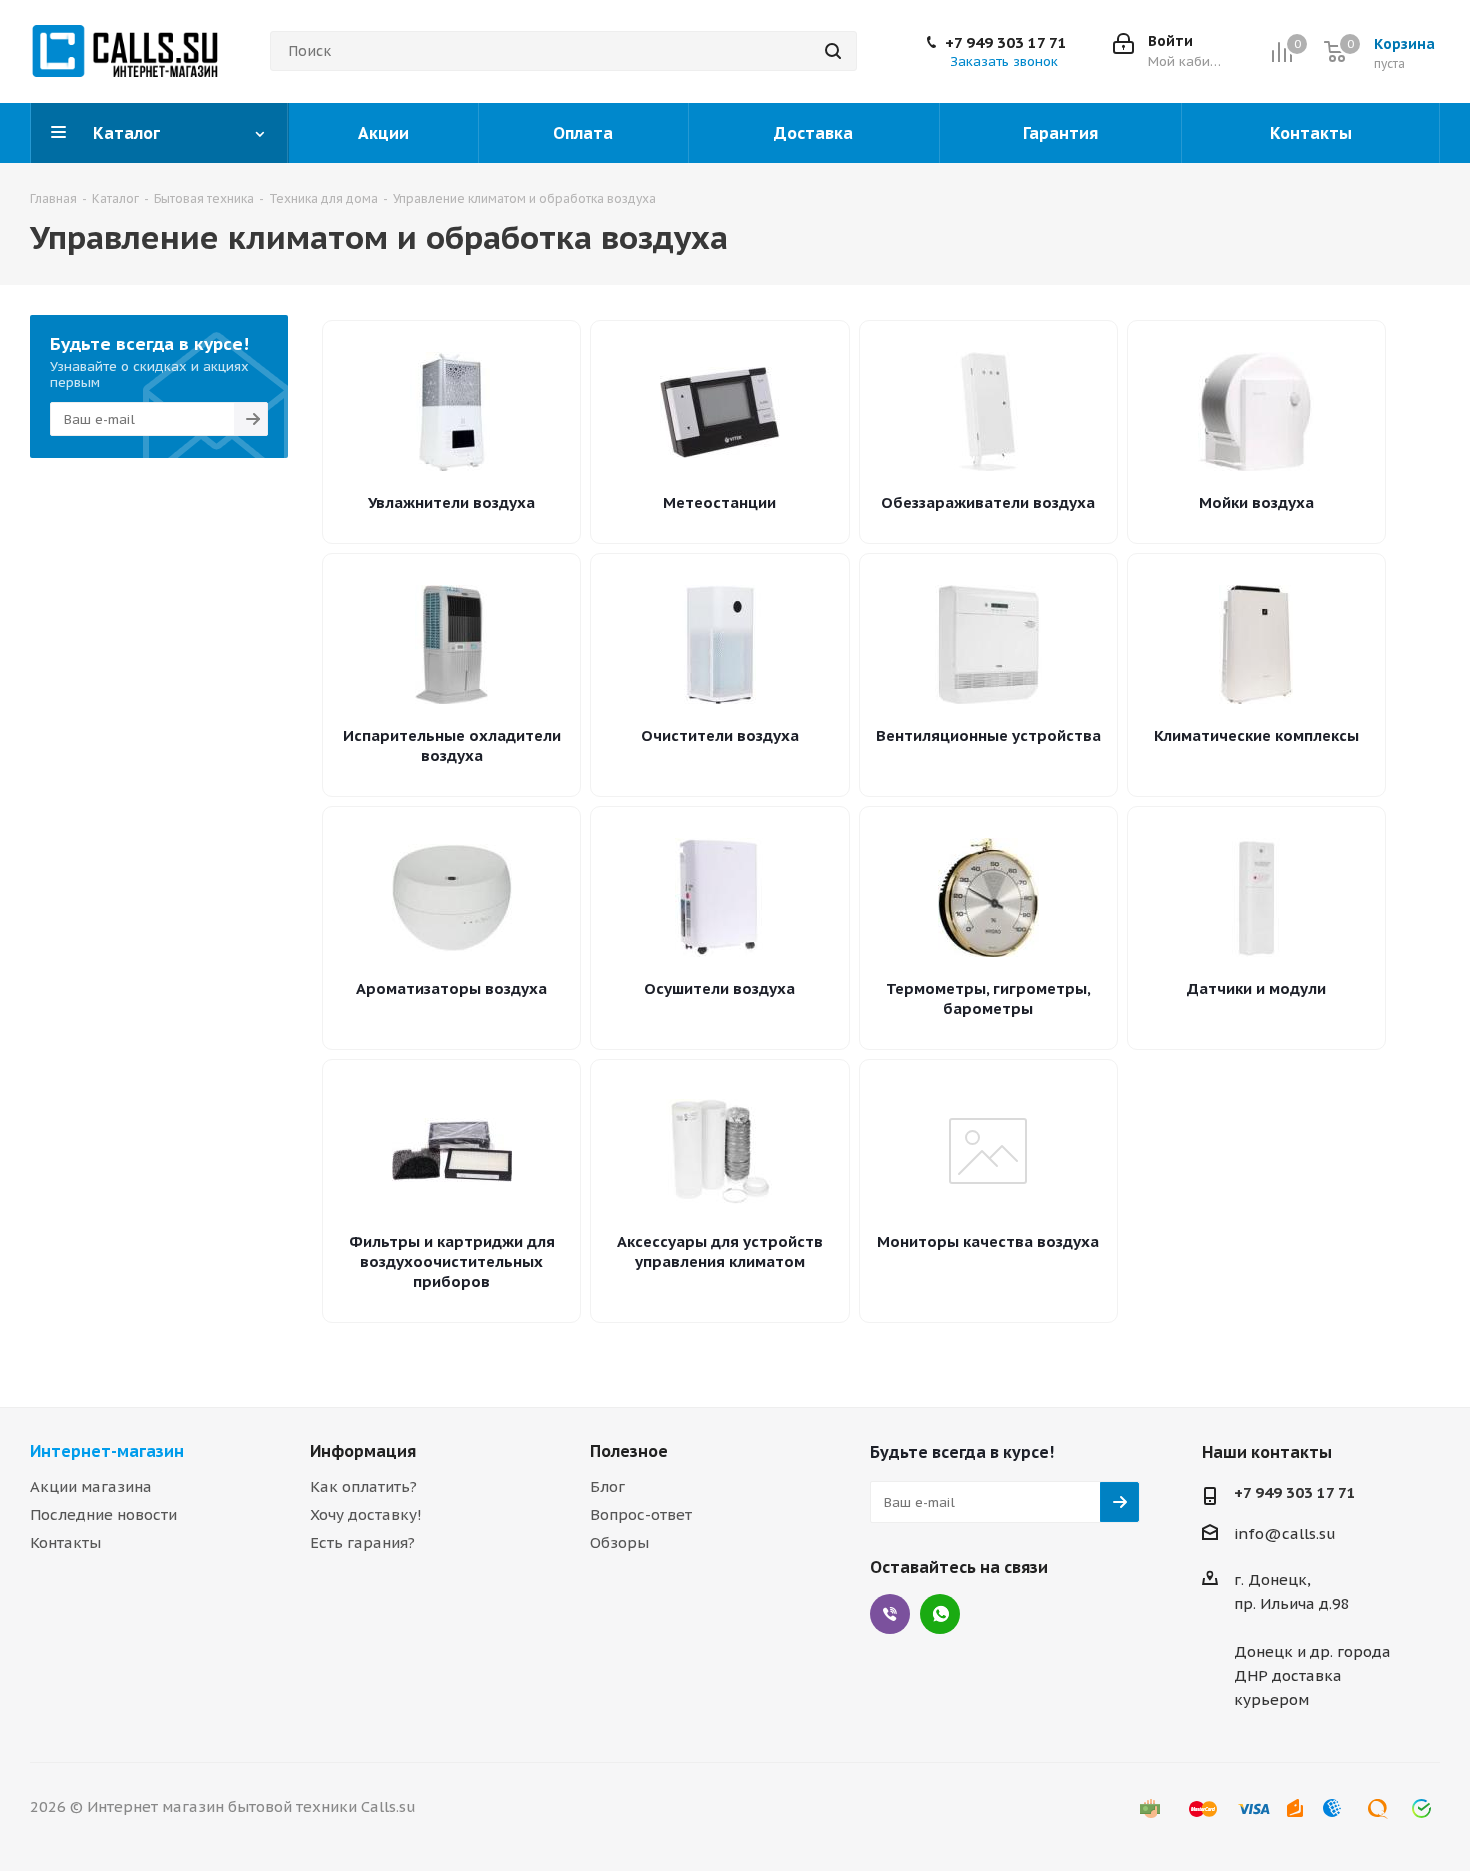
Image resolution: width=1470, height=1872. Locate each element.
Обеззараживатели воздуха (988, 502)
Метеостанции (719, 502)
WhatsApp (940, 1614)
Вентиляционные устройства (988, 735)
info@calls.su (1285, 1533)
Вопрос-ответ (641, 1514)
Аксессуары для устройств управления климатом (720, 1251)
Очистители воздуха (720, 735)
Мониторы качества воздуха (988, 1241)
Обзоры (619, 1542)
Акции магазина (91, 1486)
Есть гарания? (362, 1542)
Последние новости (103, 1514)
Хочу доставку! (366, 1514)
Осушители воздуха (719, 988)
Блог (607, 1486)
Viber (890, 1614)
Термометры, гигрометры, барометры (988, 998)
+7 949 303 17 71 (1006, 43)
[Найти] (833, 51)
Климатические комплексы (1256, 735)
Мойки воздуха (1256, 502)
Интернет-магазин (107, 1451)
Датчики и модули (1256, 988)
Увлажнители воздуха (451, 502)
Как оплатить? (363, 1486)
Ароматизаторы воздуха (451, 988)
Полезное (629, 1451)
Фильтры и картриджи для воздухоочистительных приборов (452, 1261)
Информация (363, 1451)
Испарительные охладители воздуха (452, 745)
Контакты (65, 1542)
